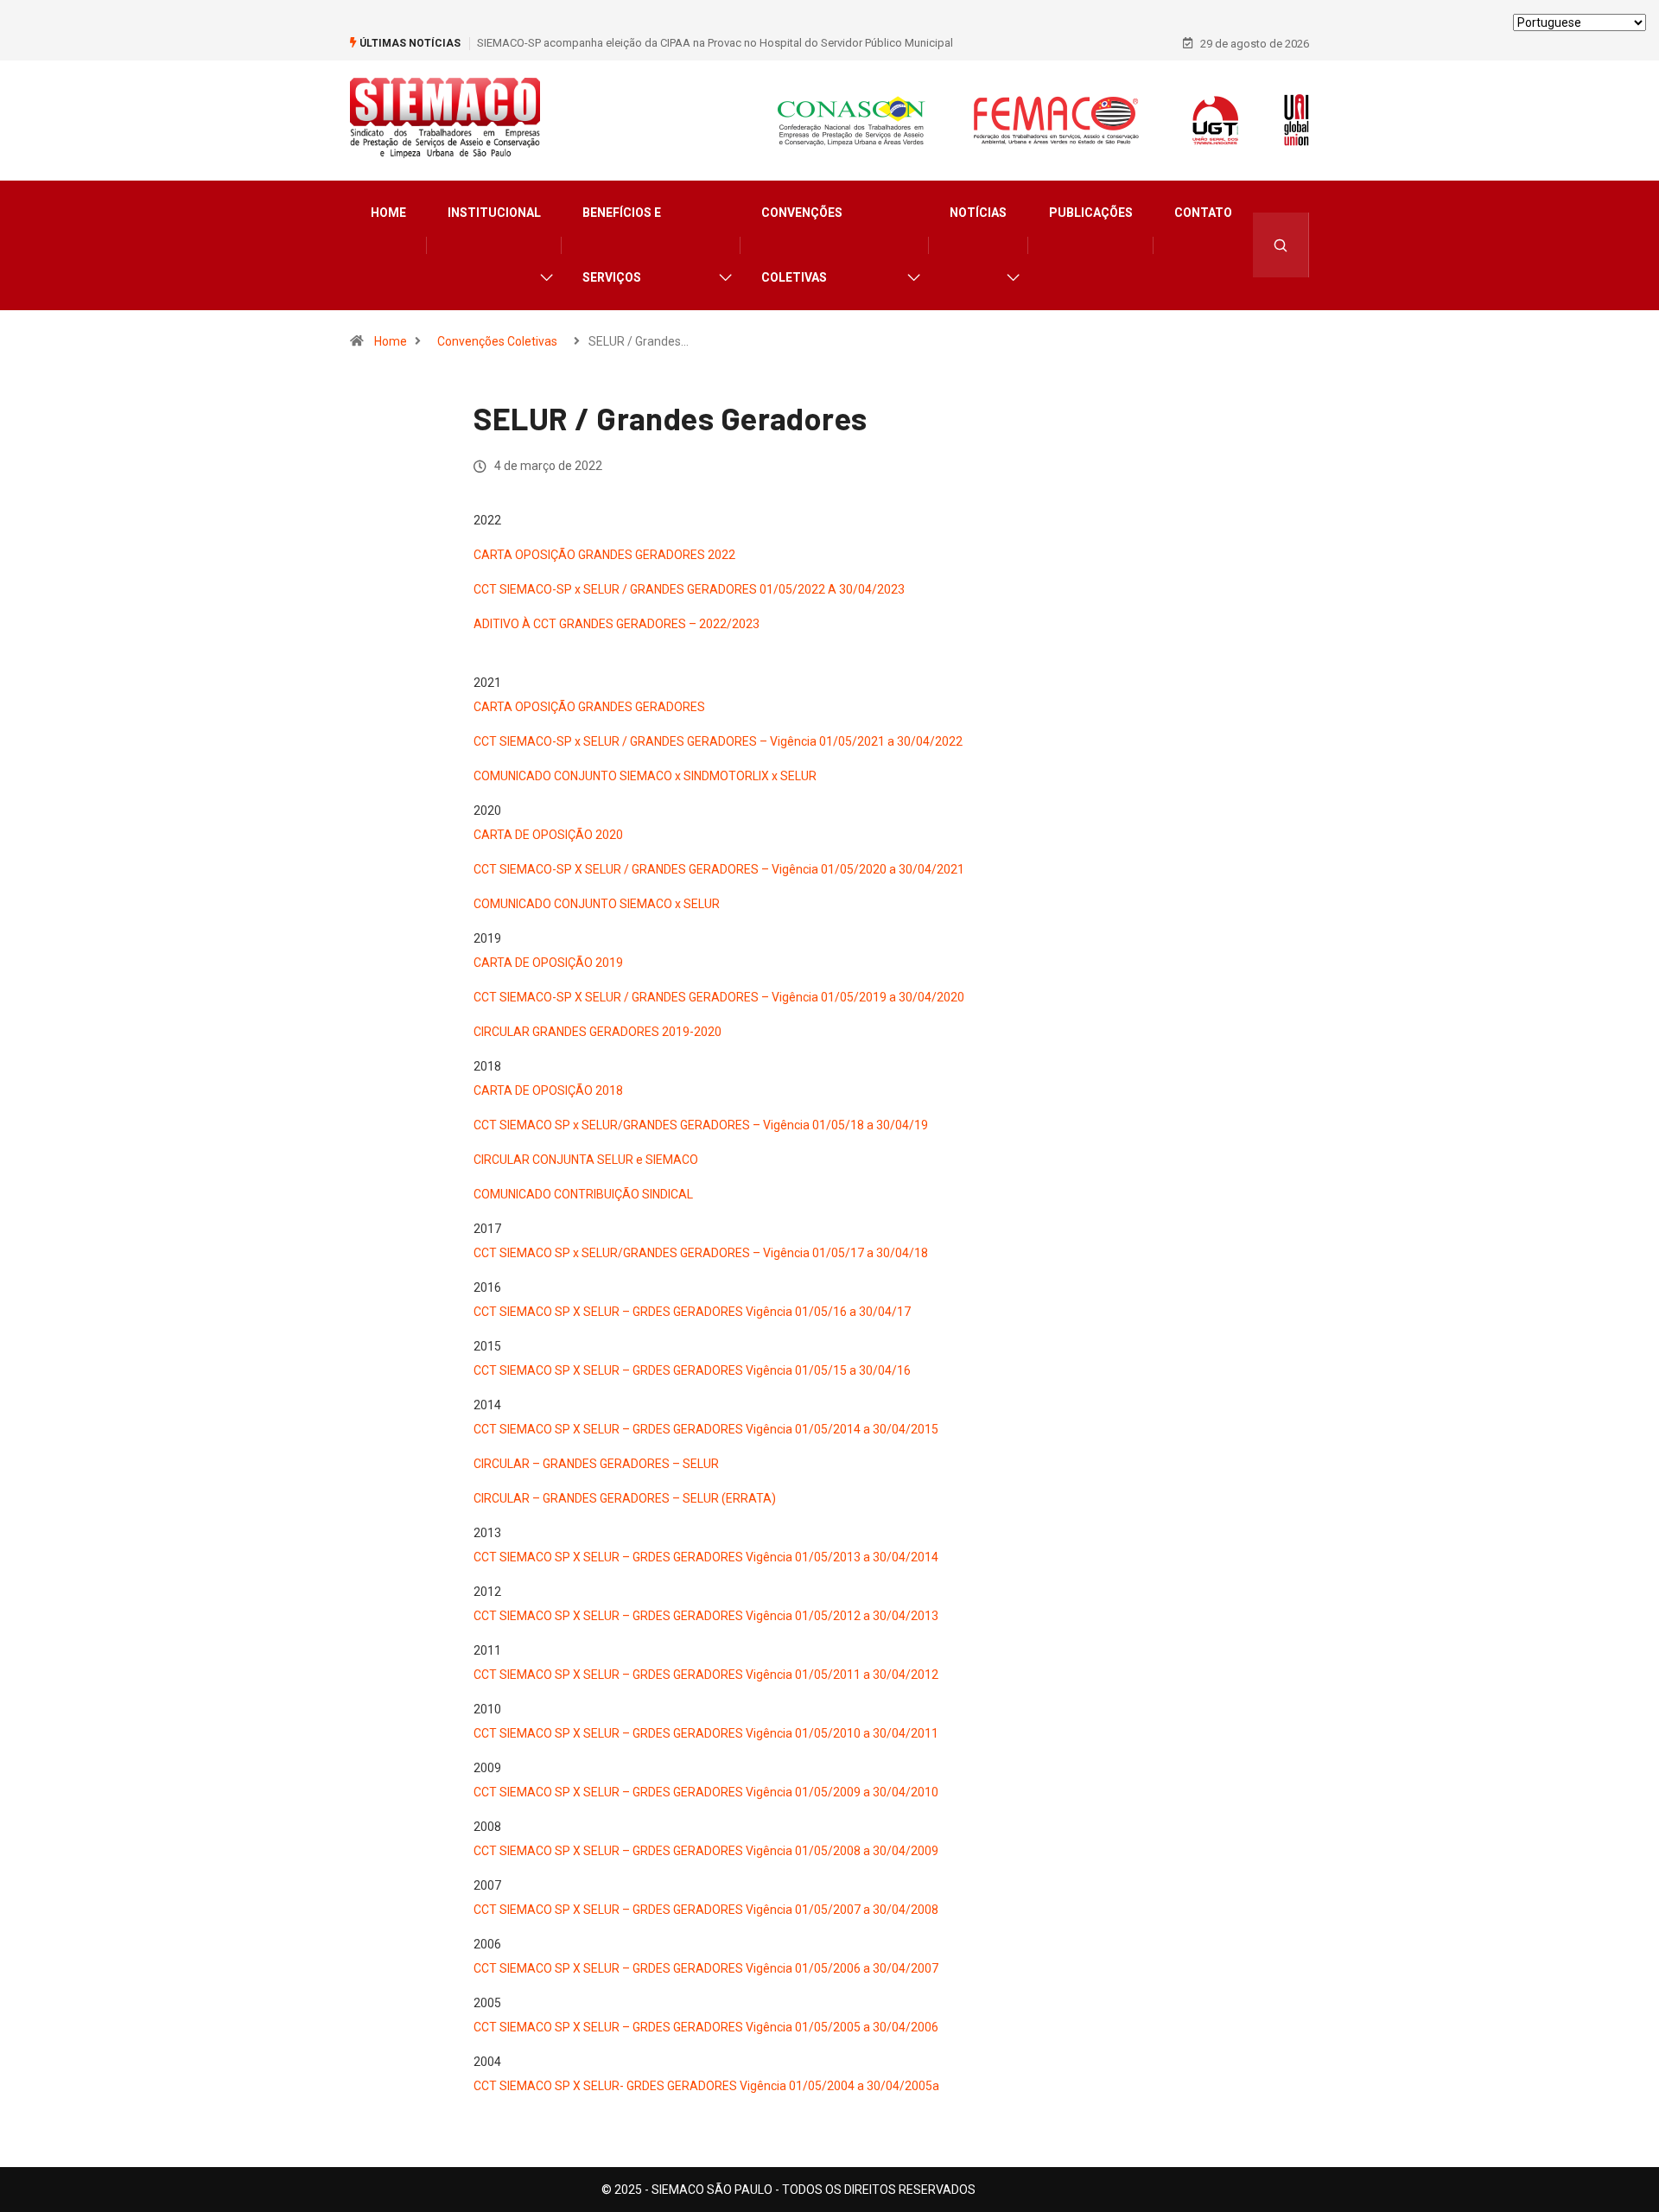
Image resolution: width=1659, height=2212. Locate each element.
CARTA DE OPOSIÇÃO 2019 (548, 963)
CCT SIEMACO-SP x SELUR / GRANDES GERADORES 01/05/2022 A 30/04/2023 (689, 589)
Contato (1203, 213)
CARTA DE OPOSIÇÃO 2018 (548, 1090)
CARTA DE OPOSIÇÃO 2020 (548, 835)
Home (388, 213)
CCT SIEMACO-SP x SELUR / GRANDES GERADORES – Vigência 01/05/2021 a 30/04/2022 (718, 741)
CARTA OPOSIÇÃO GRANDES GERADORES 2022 (604, 555)
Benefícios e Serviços (622, 245)
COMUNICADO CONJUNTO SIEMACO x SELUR (597, 904)
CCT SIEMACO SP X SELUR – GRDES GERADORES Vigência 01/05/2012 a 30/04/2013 (706, 1616)
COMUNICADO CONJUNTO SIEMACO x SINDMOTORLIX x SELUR (645, 776)
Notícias (978, 213)
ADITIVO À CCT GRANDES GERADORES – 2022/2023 (617, 624)
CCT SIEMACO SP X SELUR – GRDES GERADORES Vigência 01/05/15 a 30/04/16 (692, 1370)
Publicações (1091, 213)
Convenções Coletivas (802, 245)
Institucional (494, 213)
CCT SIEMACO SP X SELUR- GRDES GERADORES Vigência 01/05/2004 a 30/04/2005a (706, 2086)
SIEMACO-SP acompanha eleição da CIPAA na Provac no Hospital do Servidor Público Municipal (715, 43)
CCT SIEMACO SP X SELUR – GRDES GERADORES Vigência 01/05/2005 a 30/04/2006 (706, 2027)
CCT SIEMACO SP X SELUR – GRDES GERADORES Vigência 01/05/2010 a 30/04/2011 (706, 1733)
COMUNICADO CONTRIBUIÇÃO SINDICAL (583, 1194)
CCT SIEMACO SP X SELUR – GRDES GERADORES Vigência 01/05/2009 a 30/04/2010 (706, 1792)
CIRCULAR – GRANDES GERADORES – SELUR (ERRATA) (625, 1498)
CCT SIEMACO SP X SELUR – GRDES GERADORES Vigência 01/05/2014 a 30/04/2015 (706, 1429)
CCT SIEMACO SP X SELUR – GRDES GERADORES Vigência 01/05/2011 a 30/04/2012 (706, 1675)
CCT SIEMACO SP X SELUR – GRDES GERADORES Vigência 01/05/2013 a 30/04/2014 (706, 1557)
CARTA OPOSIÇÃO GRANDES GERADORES (589, 707)
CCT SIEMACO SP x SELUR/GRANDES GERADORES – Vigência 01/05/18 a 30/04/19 (701, 1125)
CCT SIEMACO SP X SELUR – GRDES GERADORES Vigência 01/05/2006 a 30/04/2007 (706, 1968)
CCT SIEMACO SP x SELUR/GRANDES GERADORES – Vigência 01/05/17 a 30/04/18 (701, 1253)
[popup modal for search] (1281, 245)
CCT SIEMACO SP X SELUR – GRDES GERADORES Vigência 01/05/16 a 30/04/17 (692, 1312)
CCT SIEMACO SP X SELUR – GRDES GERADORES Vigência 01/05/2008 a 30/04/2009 (706, 1851)
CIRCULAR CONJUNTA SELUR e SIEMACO (586, 1160)
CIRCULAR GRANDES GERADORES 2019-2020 (597, 1032)
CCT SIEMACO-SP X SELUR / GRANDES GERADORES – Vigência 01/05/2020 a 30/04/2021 (719, 869)
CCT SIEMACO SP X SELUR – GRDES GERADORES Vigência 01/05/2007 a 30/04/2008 (706, 1910)
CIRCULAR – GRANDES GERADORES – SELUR (596, 1464)
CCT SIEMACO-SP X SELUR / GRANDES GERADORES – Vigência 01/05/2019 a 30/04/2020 (719, 997)
